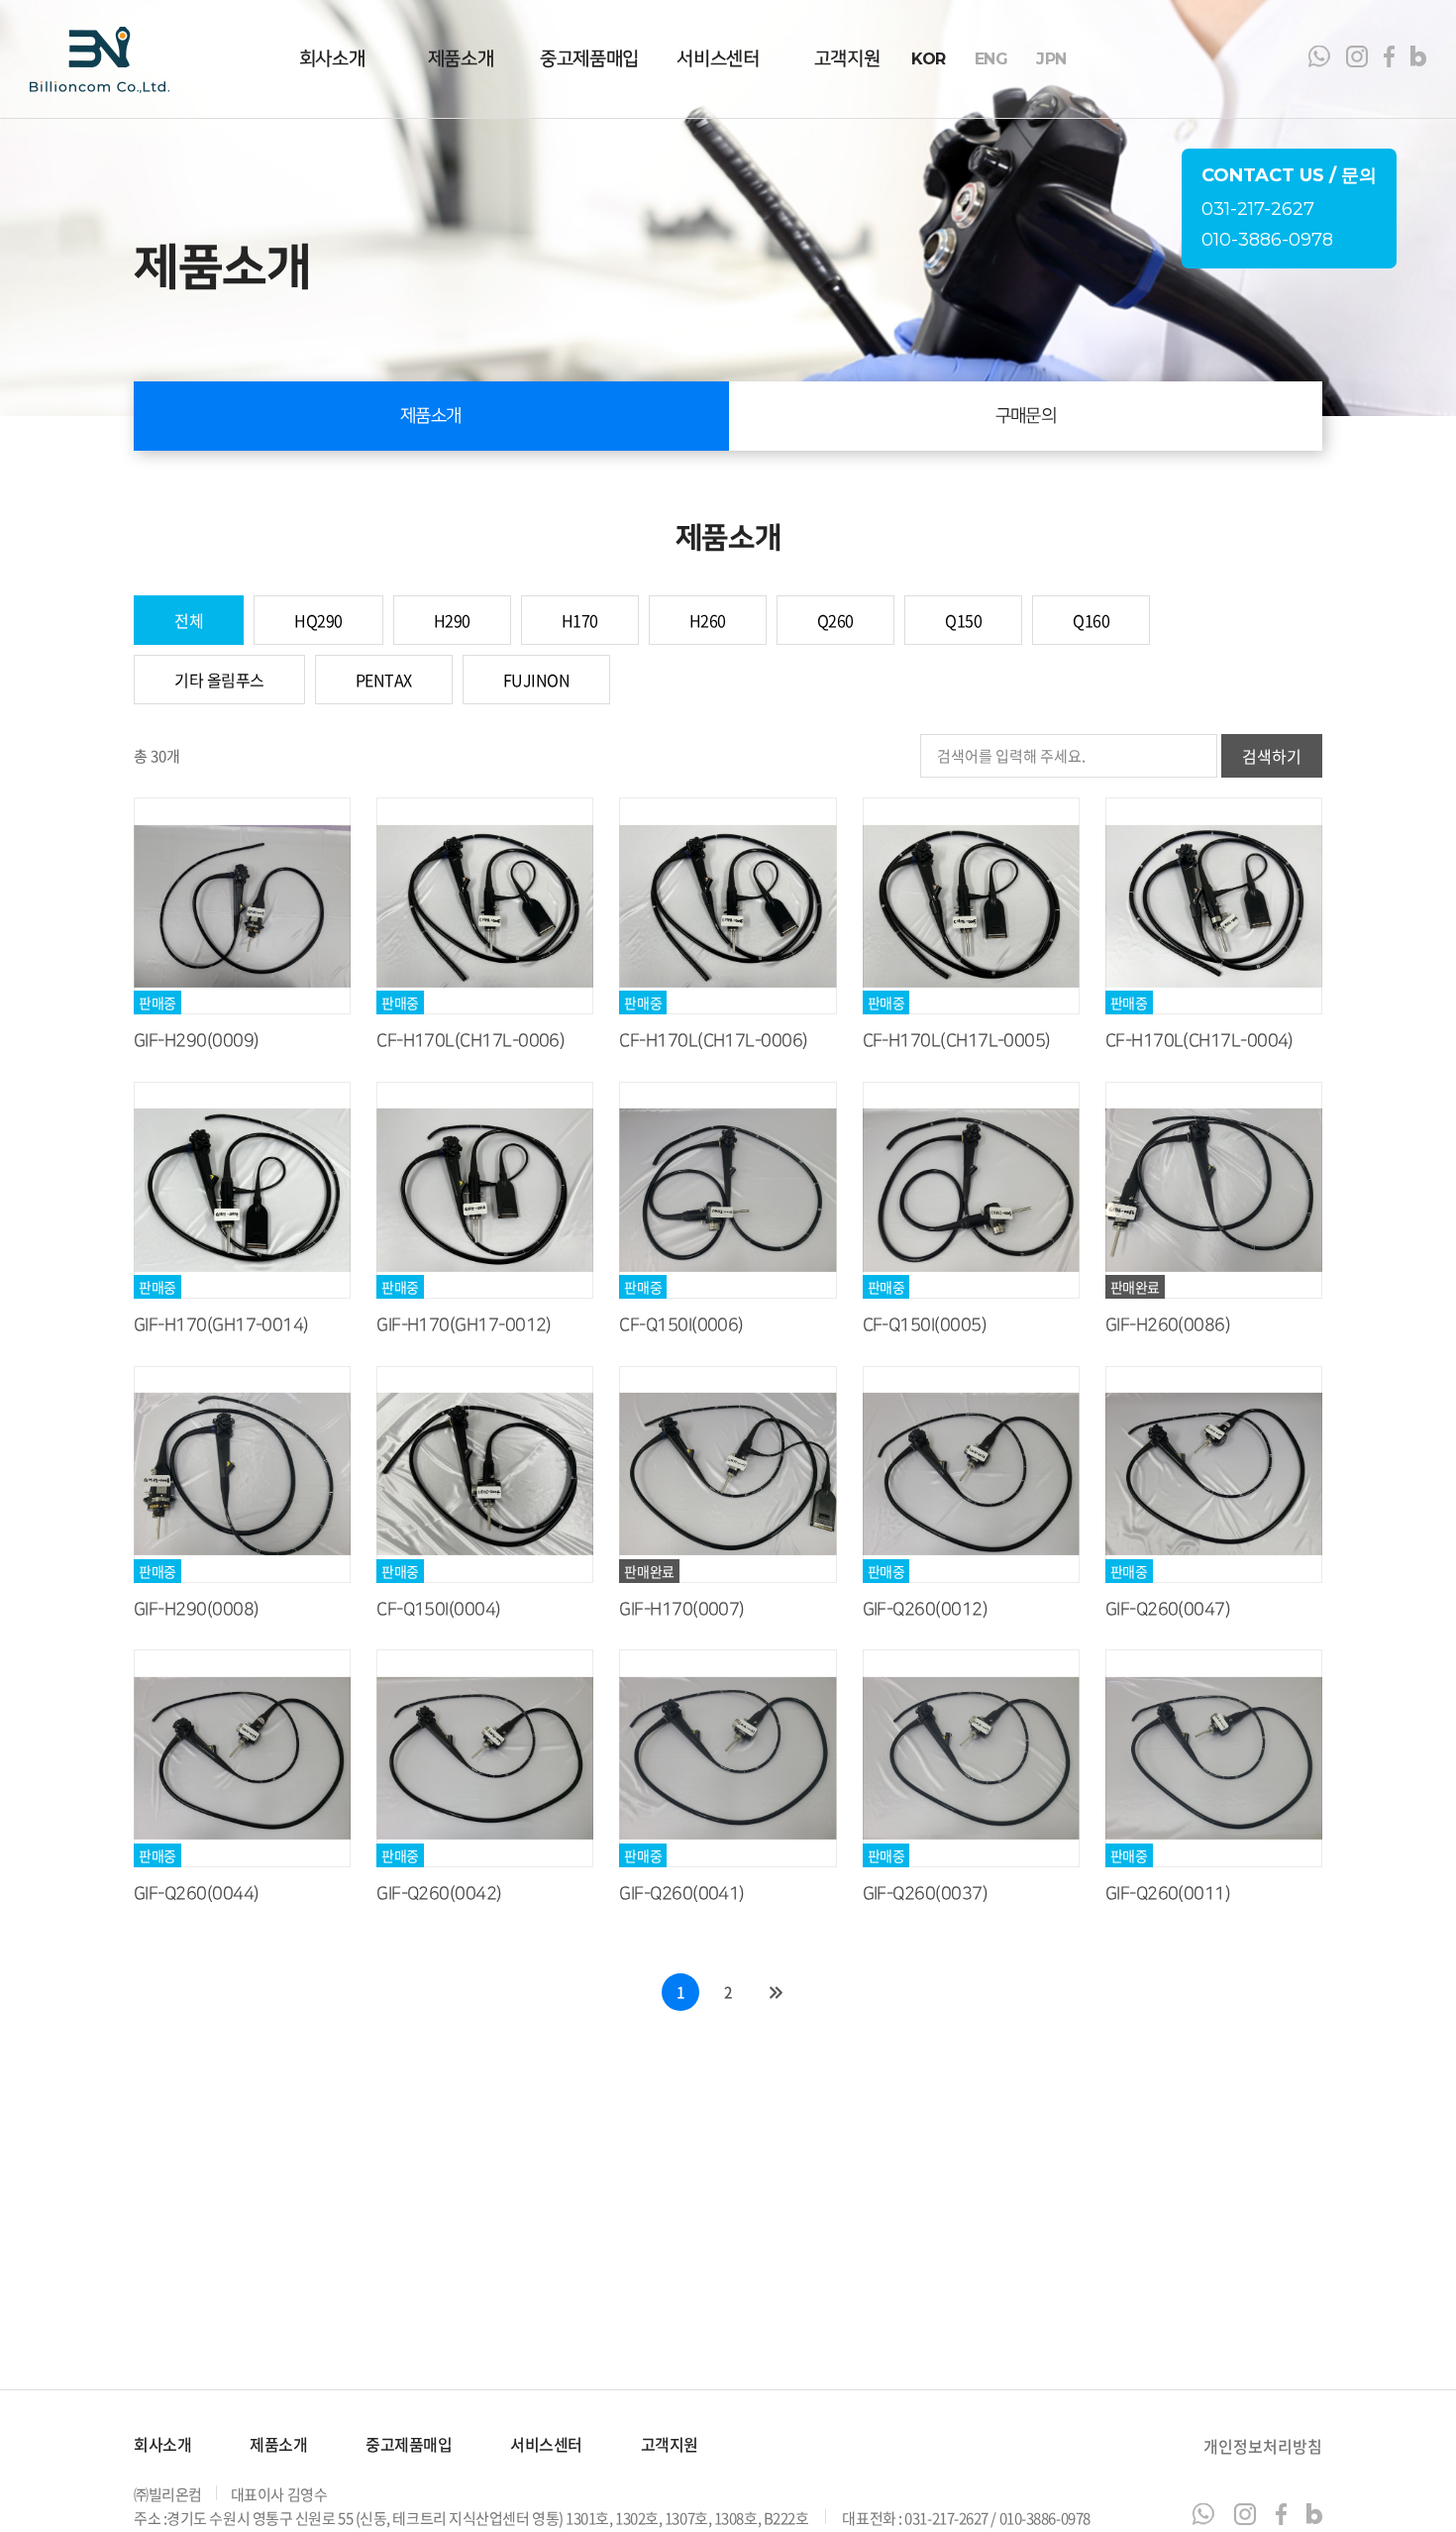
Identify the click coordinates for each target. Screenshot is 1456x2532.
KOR (929, 59)
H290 (452, 620)
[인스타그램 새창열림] (1357, 59)
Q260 (835, 620)
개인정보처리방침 (1263, 2446)
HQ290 (318, 620)
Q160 (1091, 620)
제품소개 (461, 59)
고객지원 (847, 59)
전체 (189, 620)
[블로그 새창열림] (1418, 59)
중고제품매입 (589, 59)
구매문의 (1026, 416)
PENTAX (384, 680)
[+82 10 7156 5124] (1203, 2514)
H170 (580, 620)
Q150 (963, 620)
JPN (1051, 59)
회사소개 (332, 59)
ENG (991, 59)
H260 (708, 620)
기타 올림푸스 (219, 680)
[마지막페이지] (776, 1992)
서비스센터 (718, 59)
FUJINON (537, 680)
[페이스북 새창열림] (1389, 59)
